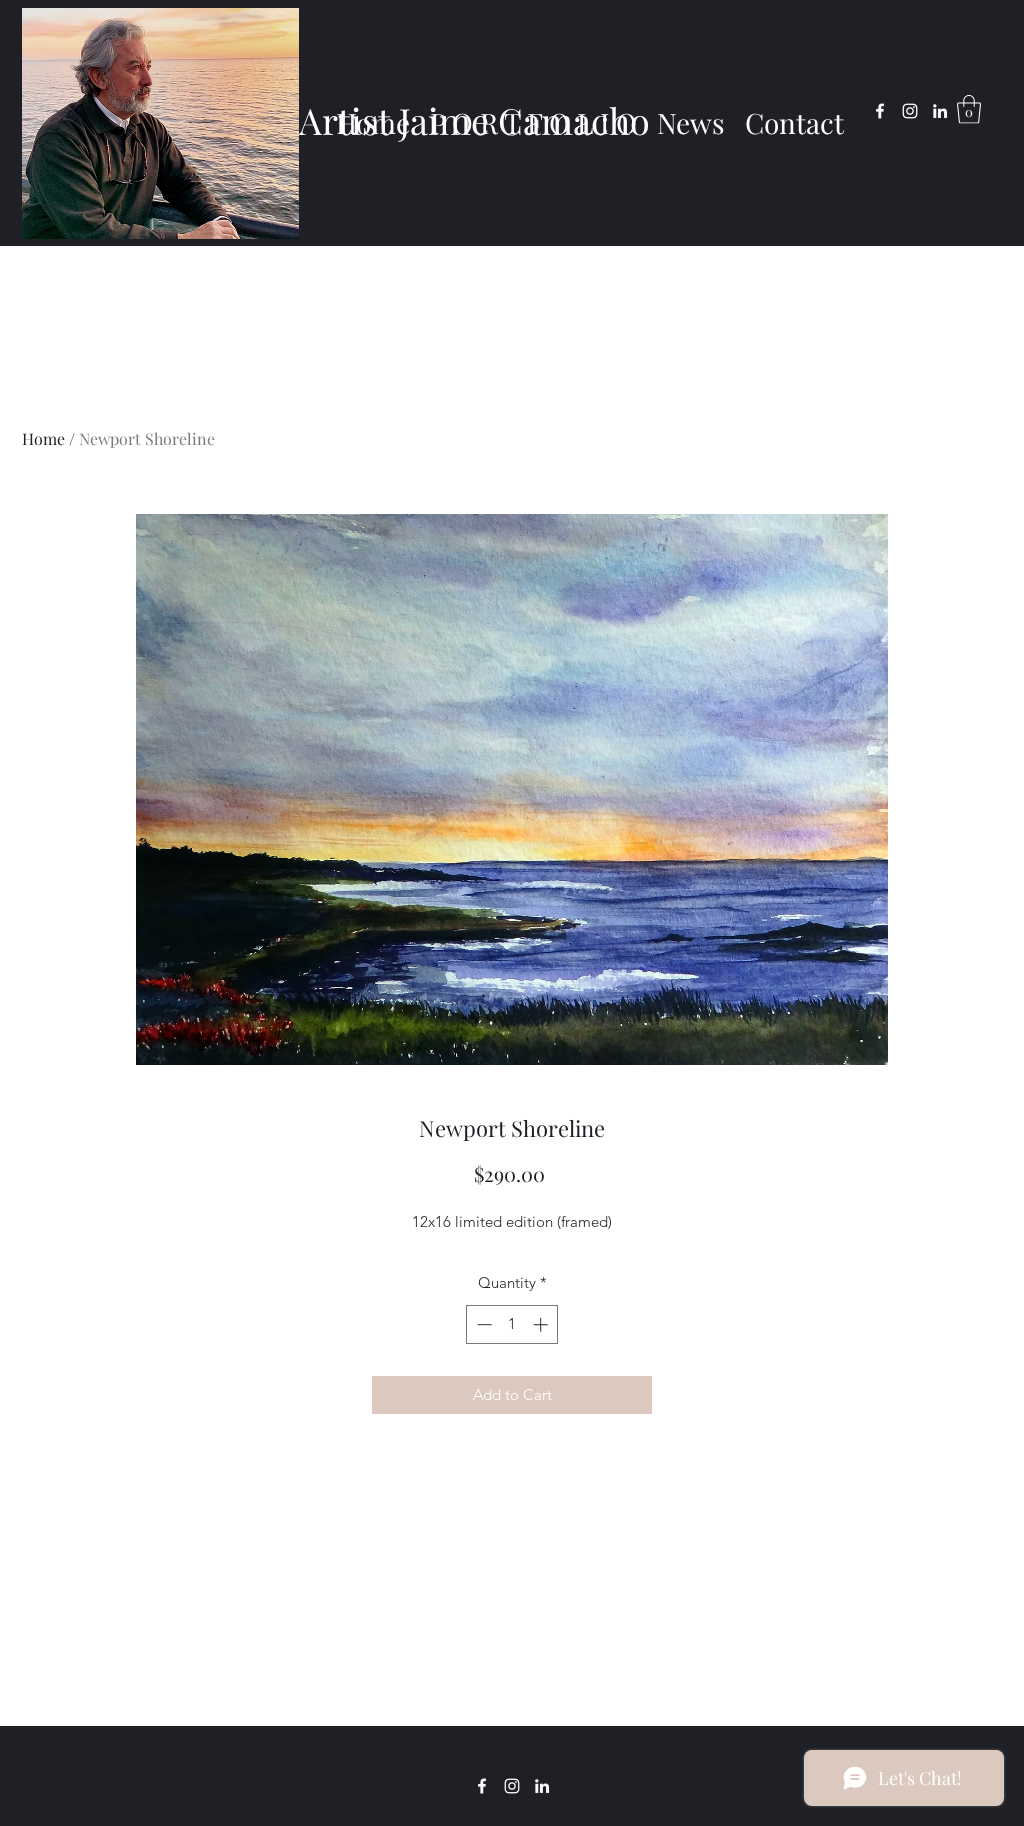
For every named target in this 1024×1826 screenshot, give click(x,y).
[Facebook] (880, 111)
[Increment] (542, 1324)
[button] (969, 109)
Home (43, 438)
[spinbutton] (512, 1324)
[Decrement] (482, 1324)
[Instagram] (910, 111)
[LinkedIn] (940, 111)
